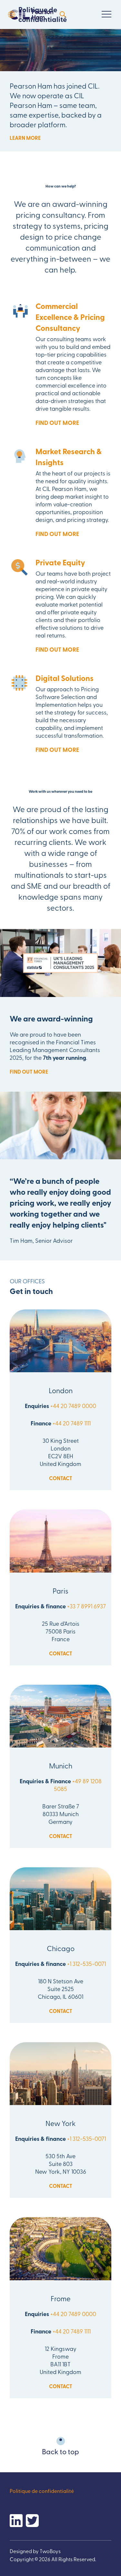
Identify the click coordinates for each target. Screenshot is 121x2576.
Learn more (25, 138)
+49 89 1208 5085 (78, 1785)
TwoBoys (50, 2551)
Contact (61, 1478)
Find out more (57, 423)
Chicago (61, 1948)
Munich (61, 1766)
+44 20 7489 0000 (73, 1406)
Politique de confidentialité (43, 14)
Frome (61, 2298)
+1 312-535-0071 (86, 1963)
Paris (60, 1591)
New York (61, 2123)
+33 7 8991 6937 (86, 1606)
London (61, 1390)
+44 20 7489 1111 (72, 1423)
